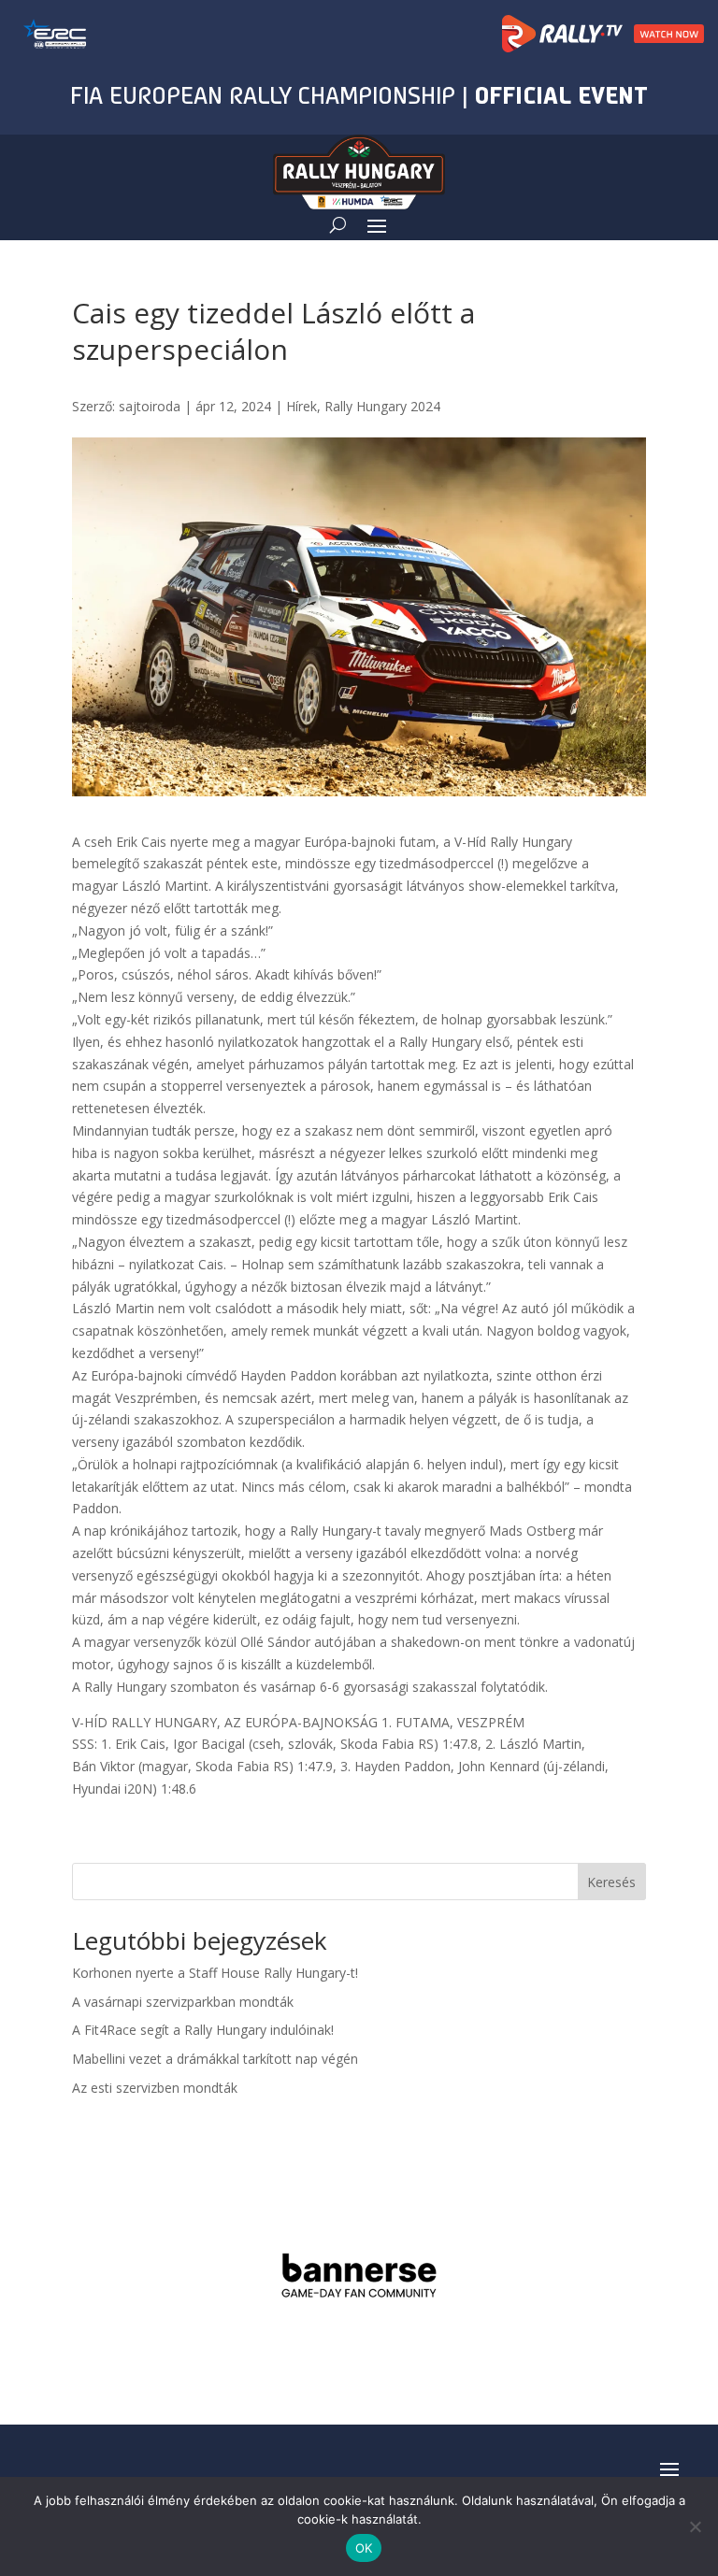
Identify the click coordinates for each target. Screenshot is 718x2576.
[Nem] (695, 2526)
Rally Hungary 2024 (382, 406)
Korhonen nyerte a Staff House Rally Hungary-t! (215, 1973)
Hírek (302, 406)
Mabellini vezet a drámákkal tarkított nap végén (215, 2059)
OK (364, 2548)
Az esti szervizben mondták (155, 2088)
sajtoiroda (150, 406)
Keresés (611, 1882)
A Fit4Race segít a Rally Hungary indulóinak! (203, 2030)
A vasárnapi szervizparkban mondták (183, 2002)
